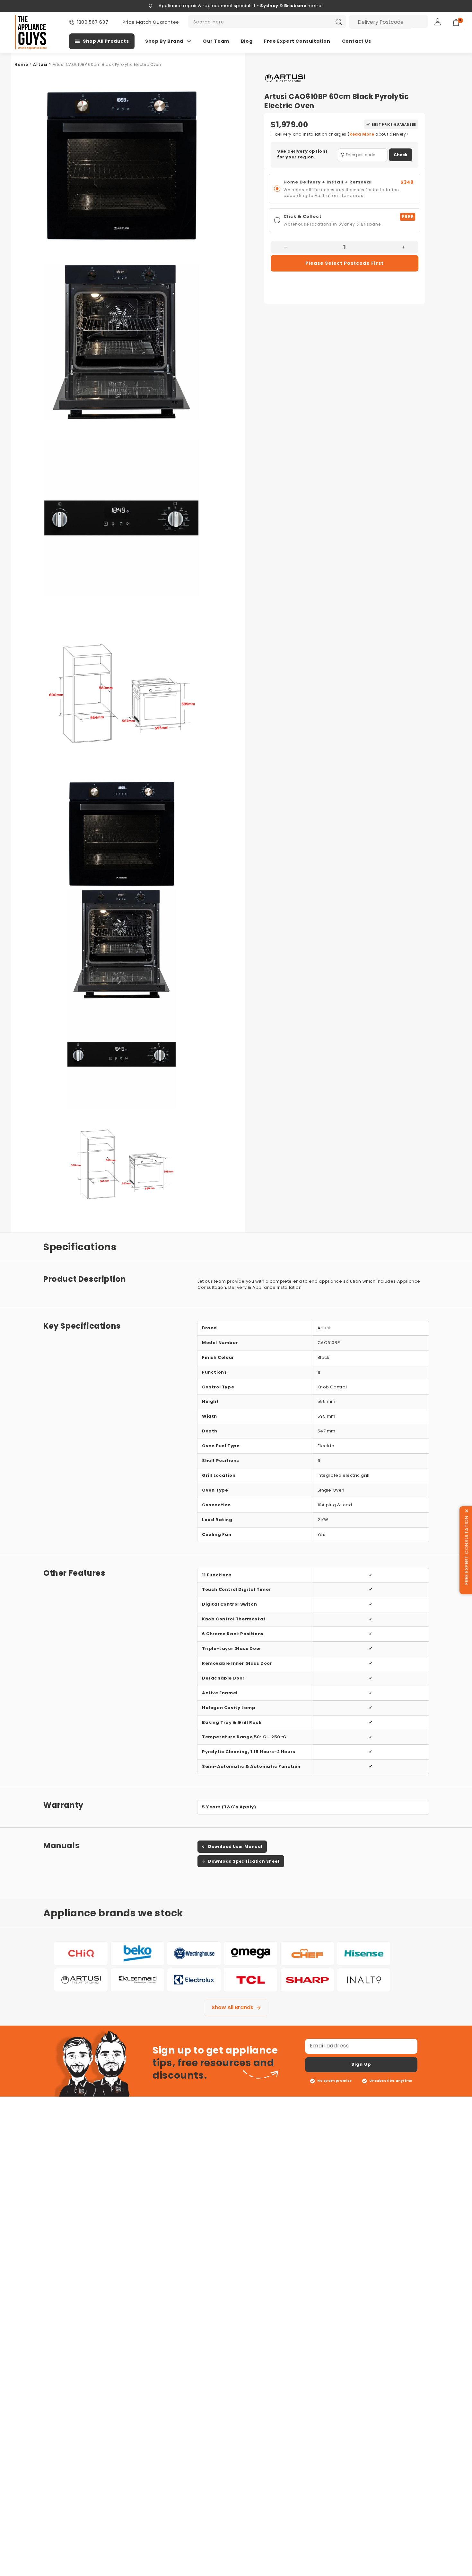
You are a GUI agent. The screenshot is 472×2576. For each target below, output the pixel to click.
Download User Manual (235, 1846)
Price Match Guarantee (151, 22)
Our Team (216, 41)
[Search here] (339, 22)
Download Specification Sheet (244, 1861)
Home (21, 64)
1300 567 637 (93, 22)
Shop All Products (106, 41)
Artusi (40, 64)
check (401, 155)
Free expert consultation (297, 41)
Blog (247, 41)
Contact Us (357, 41)
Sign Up (361, 2064)
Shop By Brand (164, 41)
